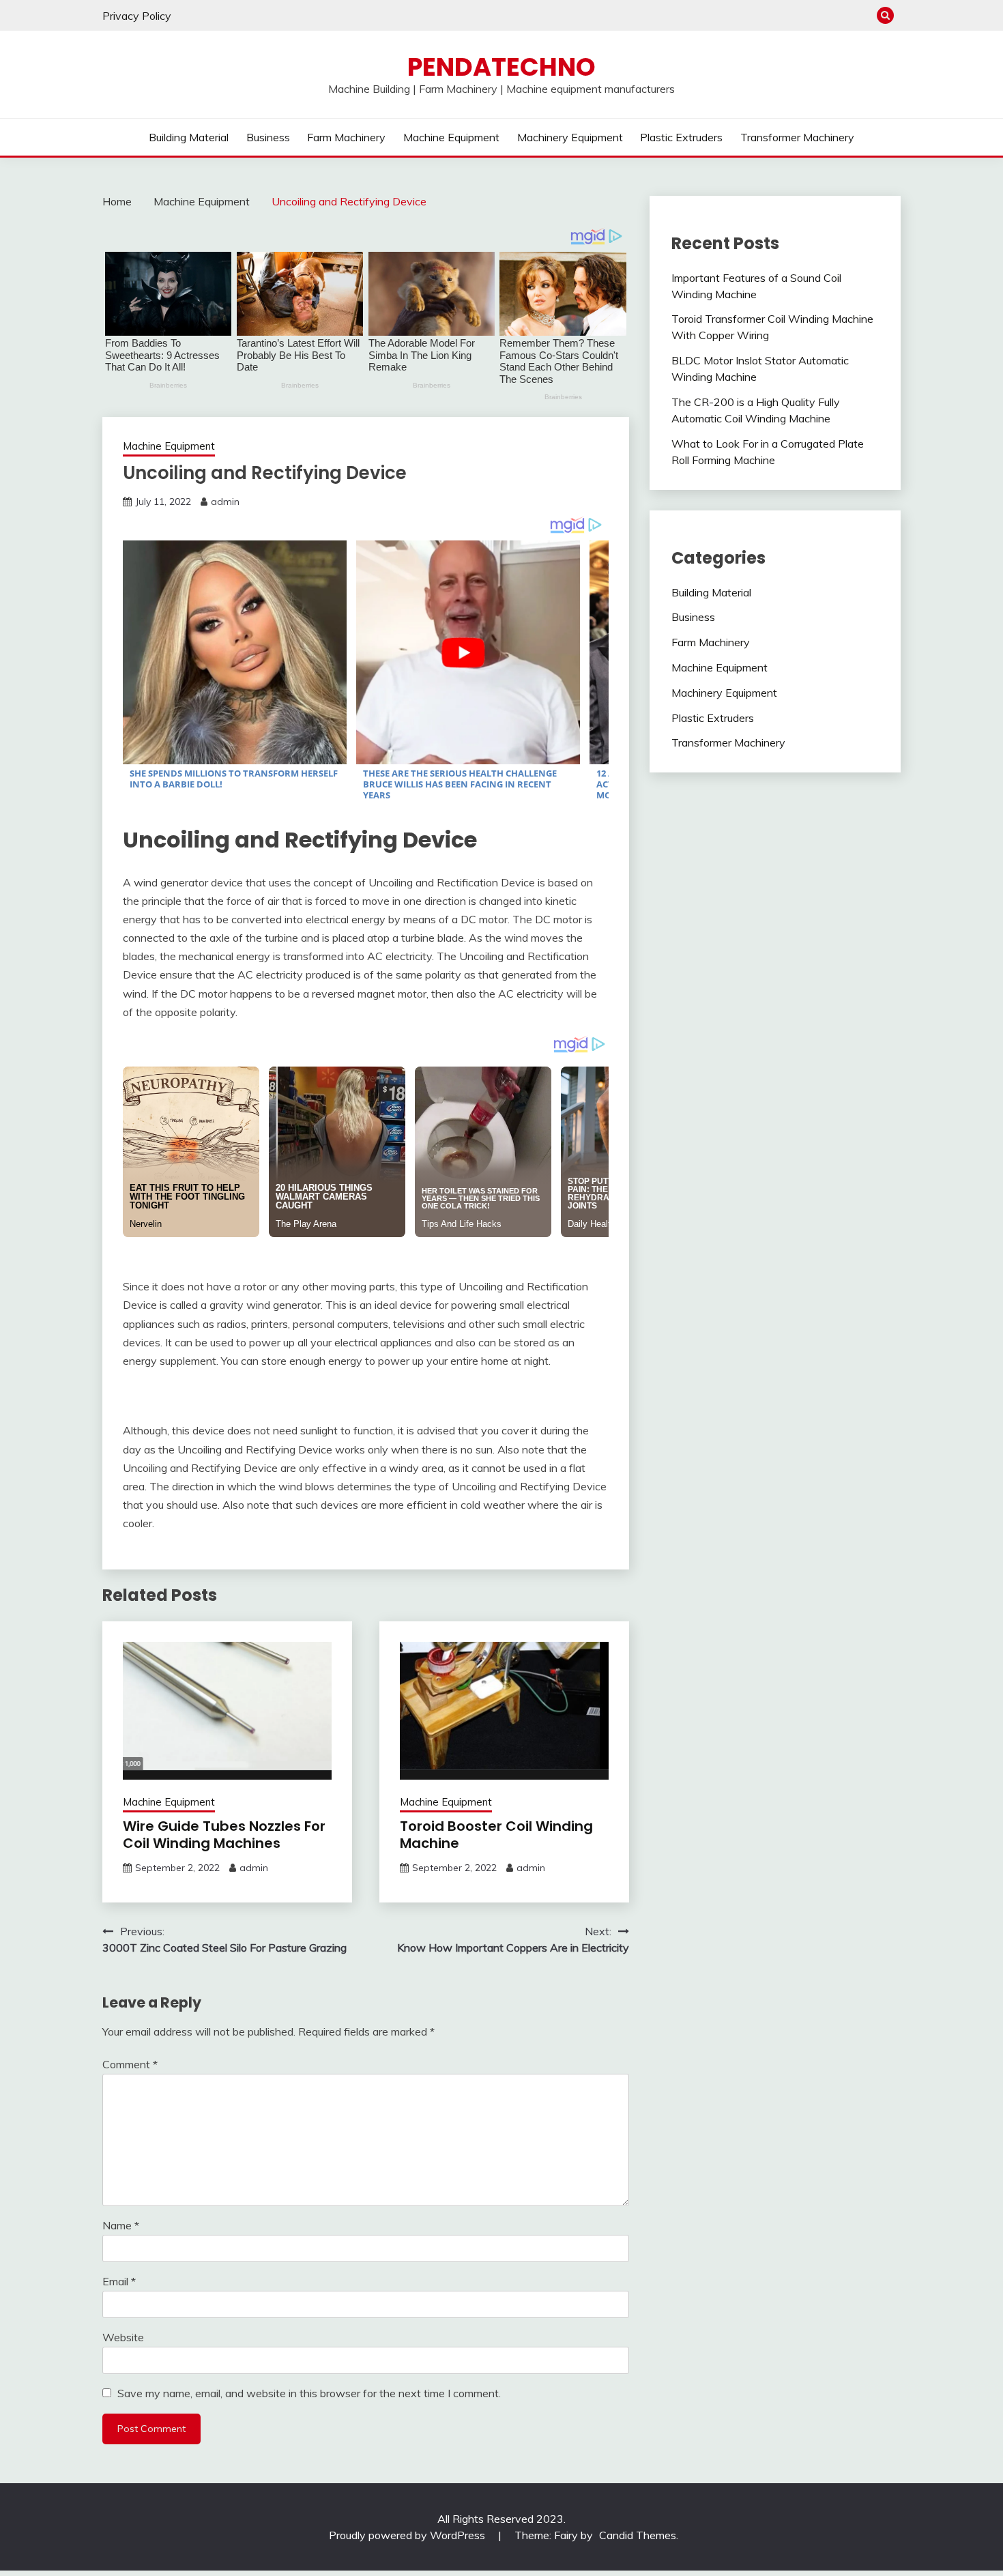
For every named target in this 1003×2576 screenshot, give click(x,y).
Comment (130, 2064)
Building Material (189, 137)
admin (225, 502)
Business (268, 137)
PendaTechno (501, 67)
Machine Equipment (451, 137)
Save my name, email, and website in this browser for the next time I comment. (309, 2393)
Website (123, 2337)
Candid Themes (638, 2535)
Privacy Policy (137, 16)
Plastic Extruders (681, 137)
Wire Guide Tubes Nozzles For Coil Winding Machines (224, 1835)
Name (121, 2225)
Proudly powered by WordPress (408, 2535)
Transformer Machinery (797, 137)
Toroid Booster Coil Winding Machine (496, 1835)
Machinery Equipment (570, 137)
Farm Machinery (346, 137)
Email (119, 2281)
